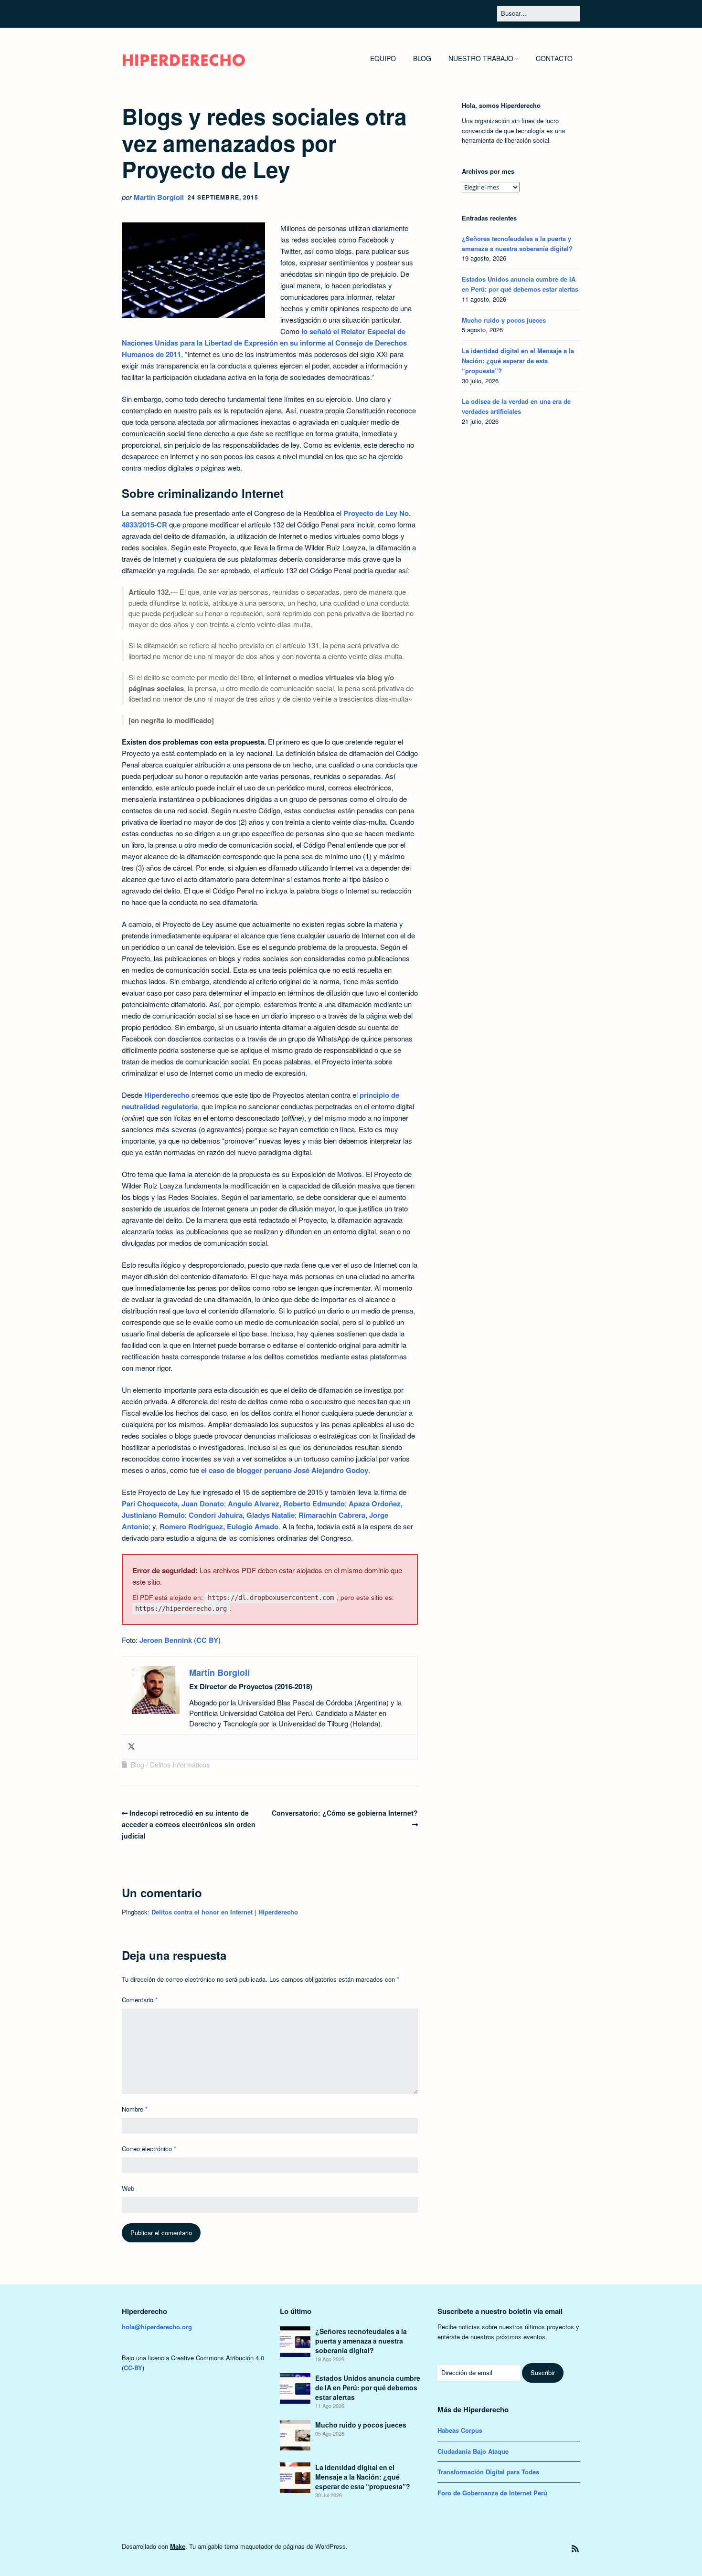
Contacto (554, 58)
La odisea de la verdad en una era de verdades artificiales (516, 406)
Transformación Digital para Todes (488, 2472)
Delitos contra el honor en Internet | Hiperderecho (225, 1912)
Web (128, 2188)
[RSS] (575, 2549)
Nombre (135, 2109)
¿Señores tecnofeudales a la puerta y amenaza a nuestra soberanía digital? (517, 243)
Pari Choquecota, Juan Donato (173, 1504)
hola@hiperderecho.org (157, 2327)
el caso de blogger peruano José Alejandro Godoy (285, 1470)
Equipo (383, 58)
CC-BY (133, 2368)
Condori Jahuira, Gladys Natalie (242, 1515)
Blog (422, 58)
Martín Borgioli (159, 197)
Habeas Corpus (460, 2430)
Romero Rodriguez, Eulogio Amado (219, 1526)
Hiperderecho (166, 1095)
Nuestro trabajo (481, 58)
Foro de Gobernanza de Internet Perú (492, 2493)
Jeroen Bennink (166, 1640)
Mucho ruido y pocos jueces (504, 320)
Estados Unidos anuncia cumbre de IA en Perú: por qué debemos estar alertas (520, 284)
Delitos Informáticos (180, 1765)
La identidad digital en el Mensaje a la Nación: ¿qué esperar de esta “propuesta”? (518, 361)
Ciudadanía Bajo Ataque (473, 2451)
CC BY (207, 1640)
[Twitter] (131, 1747)
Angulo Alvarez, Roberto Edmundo (286, 1504)
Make (178, 2546)
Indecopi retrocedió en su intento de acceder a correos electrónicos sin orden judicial (189, 1824)
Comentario (140, 2000)
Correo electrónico (149, 2149)
